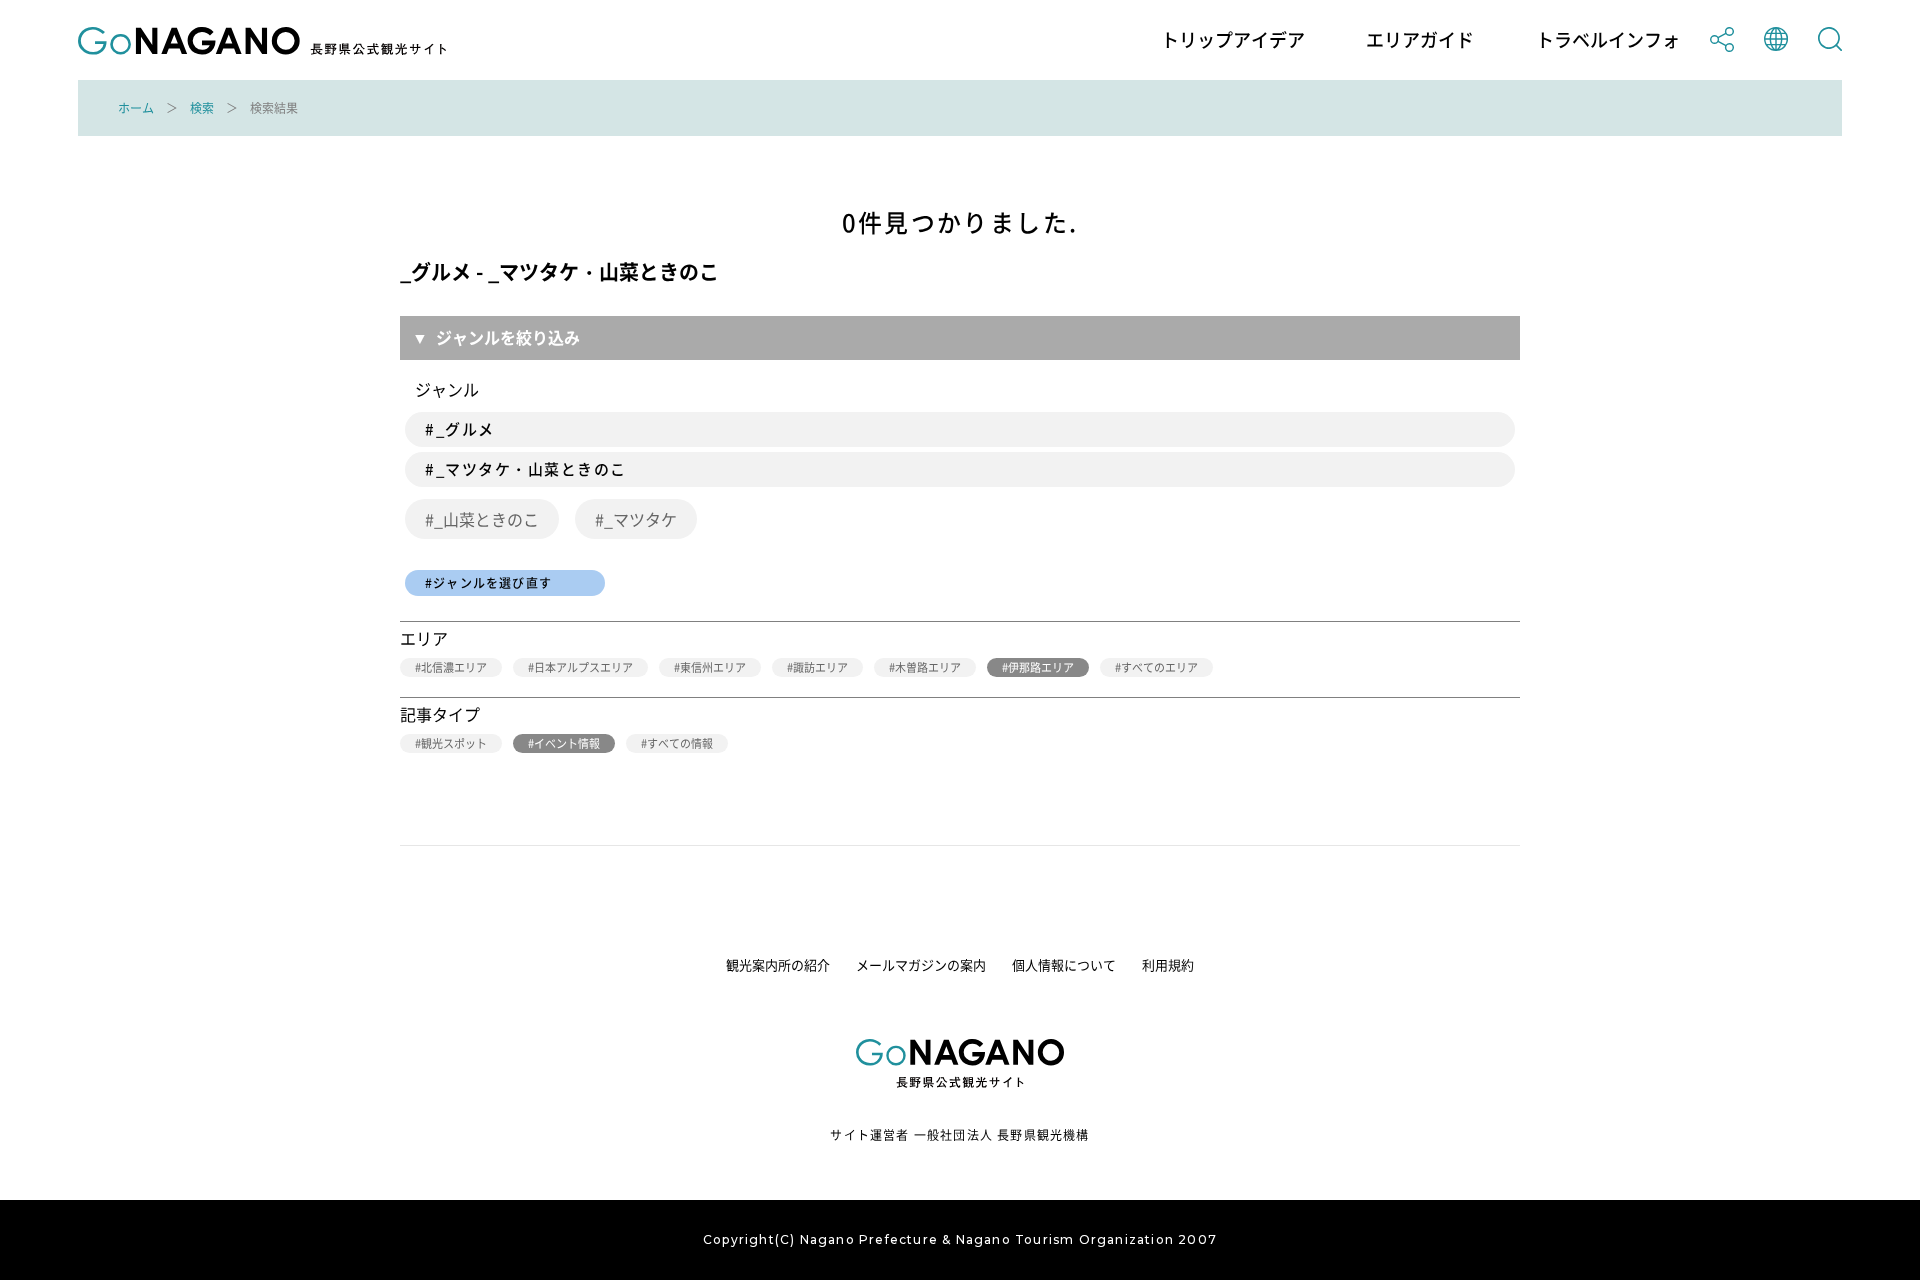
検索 (202, 108)
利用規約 (1168, 964)
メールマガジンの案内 (921, 964)
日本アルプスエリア (583, 667)
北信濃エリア (454, 667)
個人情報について (1064, 964)
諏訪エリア (820, 667)
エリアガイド (1420, 40)
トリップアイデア (1233, 40)
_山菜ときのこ (486, 519)
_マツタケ (640, 519)
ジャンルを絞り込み (508, 337)
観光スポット (454, 743)
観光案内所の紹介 (778, 964)
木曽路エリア (928, 667)
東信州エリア (713, 667)
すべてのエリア (1159, 667)
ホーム (136, 108)
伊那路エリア (1041, 667)
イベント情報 (567, 743)
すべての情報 (680, 743)
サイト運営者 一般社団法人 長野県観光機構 (959, 1135)
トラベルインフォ (1608, 40)
